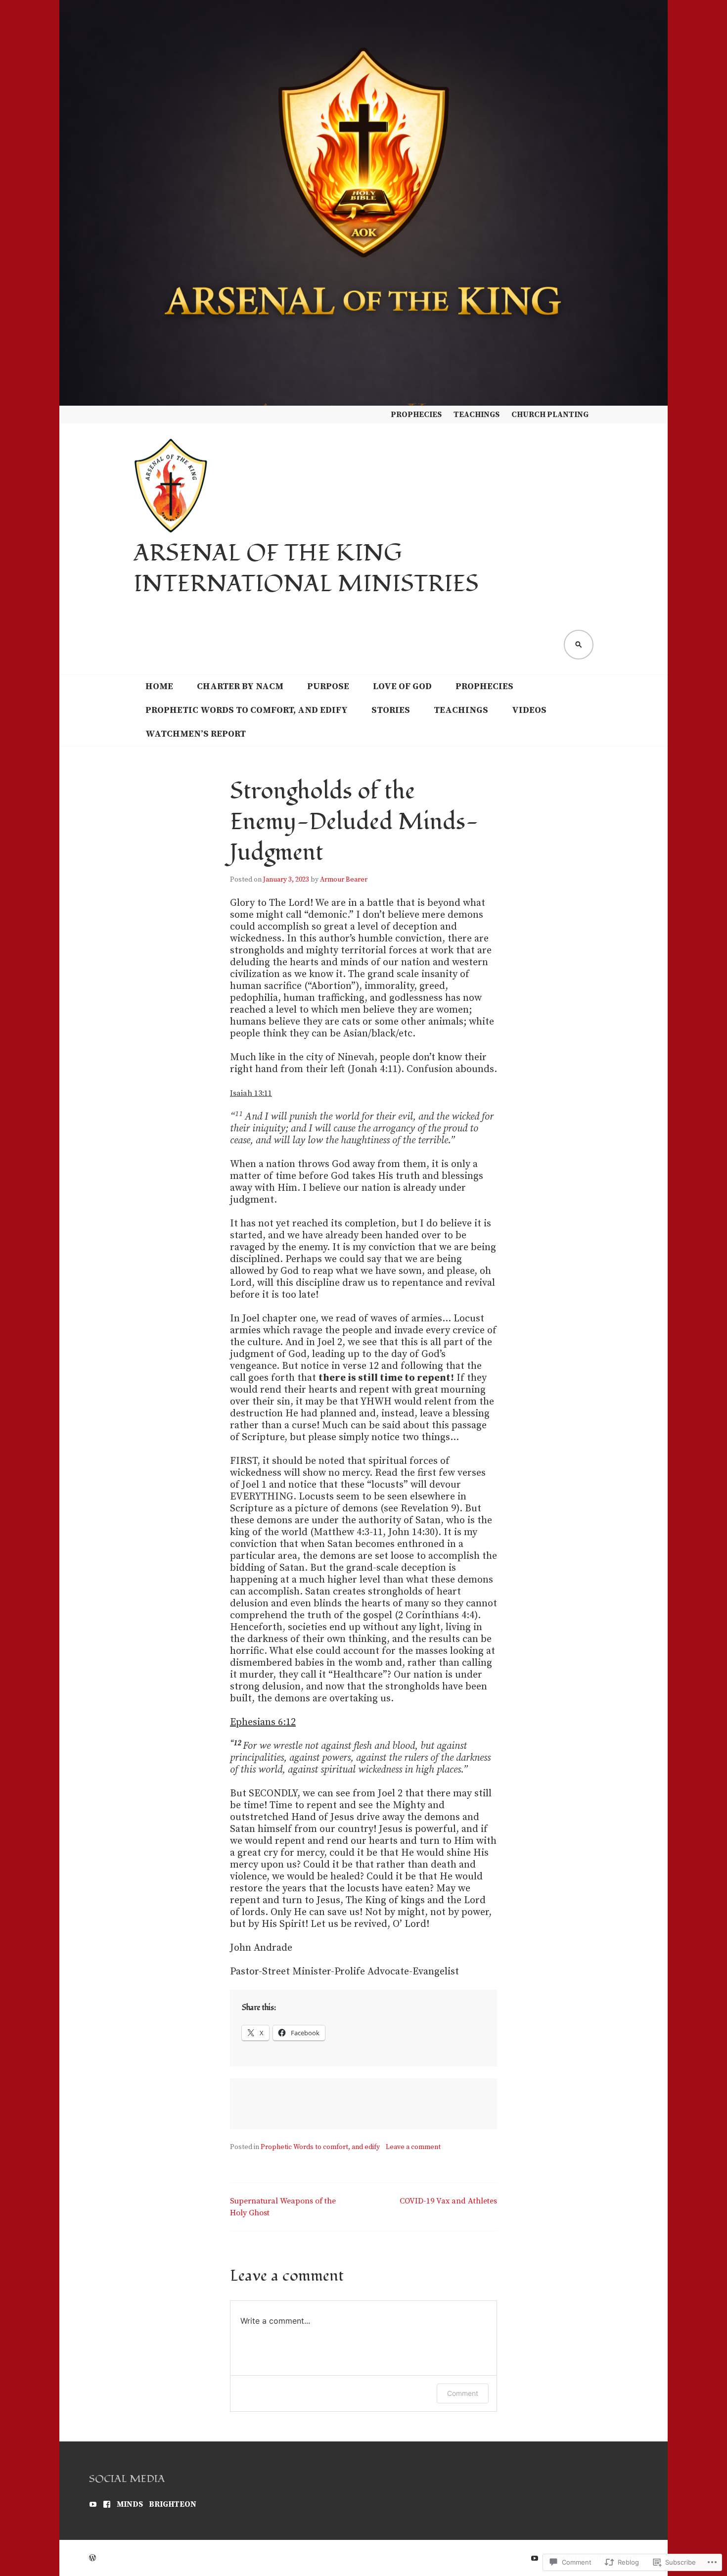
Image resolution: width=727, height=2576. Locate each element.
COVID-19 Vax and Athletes (448, 2201)
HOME (159, 686)
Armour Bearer (344, 880)
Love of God (402, 686)
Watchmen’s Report (196, 734)
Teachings (477, 415)
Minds (130, 2504)
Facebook (107, 2504)
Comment (463, 2393)
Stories (391, 710)
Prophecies (416, 415)
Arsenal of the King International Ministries (306, 569)
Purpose (328, 686)
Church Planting (550, 415)
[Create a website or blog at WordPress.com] (92, 2558)
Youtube (93, 2504)
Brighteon (173, 2504)
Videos (529, 710)
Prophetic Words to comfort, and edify (247, 710)
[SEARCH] (579, 645)
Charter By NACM (240, 686)
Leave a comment (413, 2147)
